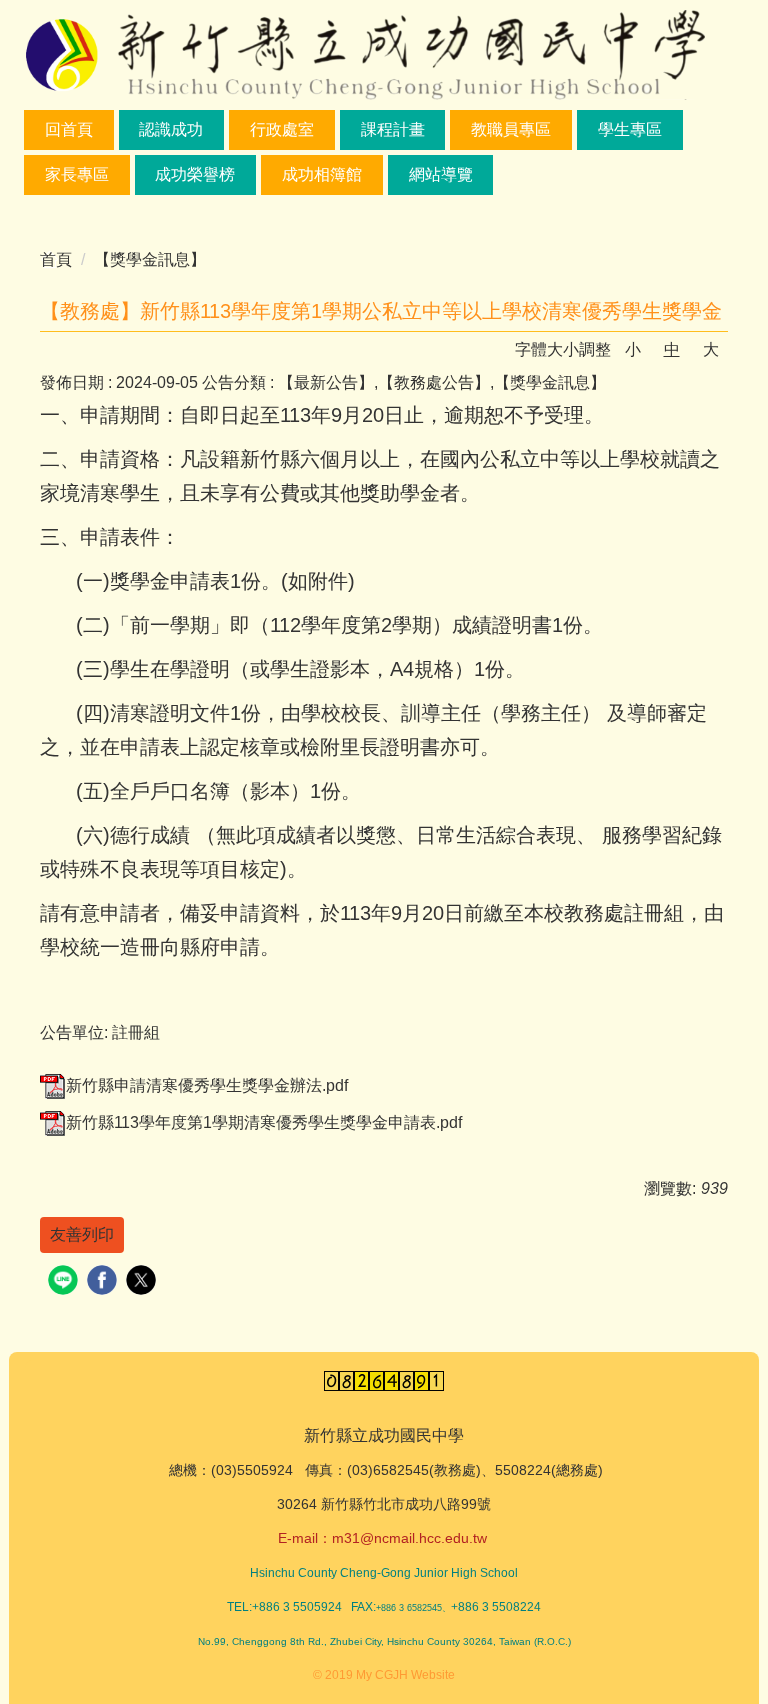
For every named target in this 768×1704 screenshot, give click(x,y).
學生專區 (630, 129)
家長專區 (77, 174)
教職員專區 (511, 129)
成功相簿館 (322, 174)
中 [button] (672, 349)
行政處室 (282, 129)
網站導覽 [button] (441, 174)
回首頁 (69, 129)
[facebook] (104, 1282)
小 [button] (633, 349)
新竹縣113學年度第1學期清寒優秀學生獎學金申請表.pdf (264, 1122)
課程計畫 (393, 129)
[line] (65, 1282)
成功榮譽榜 (195, 174)
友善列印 (82, 1234)
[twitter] (143, 1282)
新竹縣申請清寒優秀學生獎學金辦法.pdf (207, 1085)
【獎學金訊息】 (150, 259)
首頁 (56, 259)
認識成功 (171, 129)
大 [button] (711, 349)
